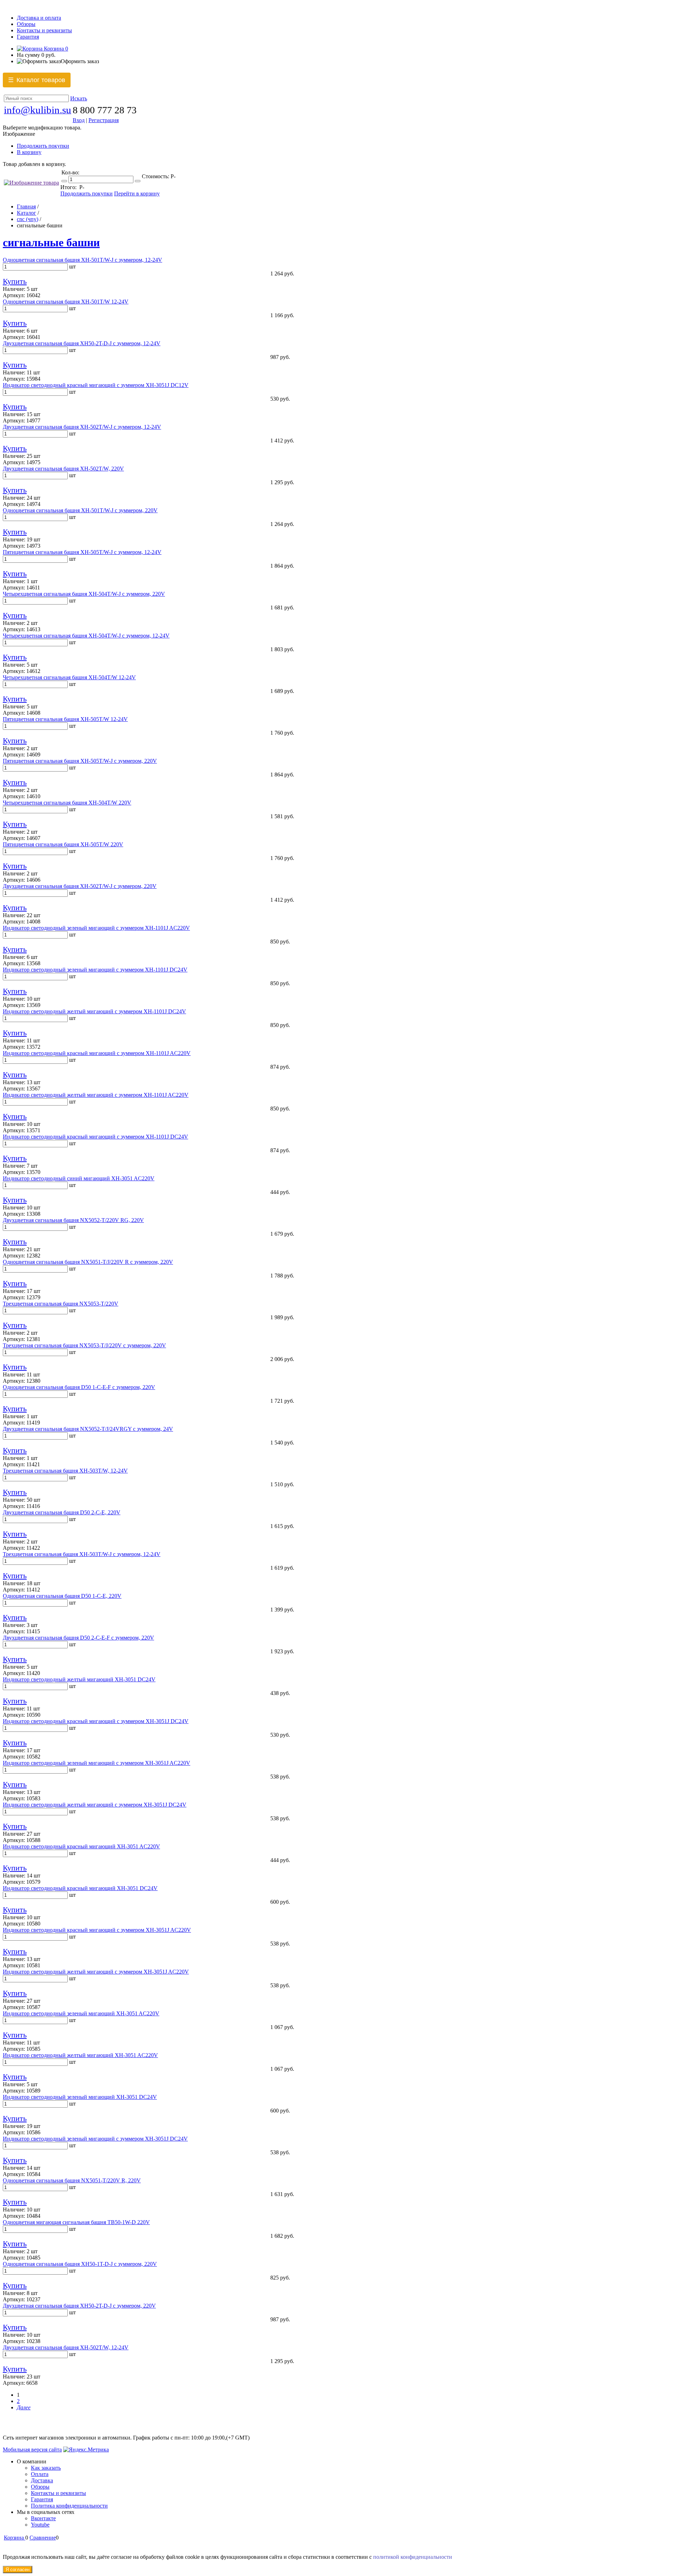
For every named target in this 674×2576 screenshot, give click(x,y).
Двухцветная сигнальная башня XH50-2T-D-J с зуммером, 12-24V (82, 343)
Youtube (40, 2525)
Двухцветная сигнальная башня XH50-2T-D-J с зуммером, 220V (79, 2306)
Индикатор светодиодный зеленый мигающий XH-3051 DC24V (80, 2097)
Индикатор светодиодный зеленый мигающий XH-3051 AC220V (81, 2013)
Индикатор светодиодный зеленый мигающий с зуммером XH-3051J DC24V (95, 2139)
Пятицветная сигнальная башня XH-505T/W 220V (63, 844)
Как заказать (46, 2468)
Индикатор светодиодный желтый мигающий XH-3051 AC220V (80, 2055)
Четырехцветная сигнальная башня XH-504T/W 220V (67, 803)
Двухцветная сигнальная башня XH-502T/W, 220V (63, 469)
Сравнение (43, 2538)
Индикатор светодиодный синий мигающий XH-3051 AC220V (79, 1178)
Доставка (42, 2480)
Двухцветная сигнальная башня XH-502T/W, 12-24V (66, 2347)
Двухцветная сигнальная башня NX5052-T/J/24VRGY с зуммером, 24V (88, 1429)
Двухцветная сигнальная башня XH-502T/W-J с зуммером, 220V (80, 886)
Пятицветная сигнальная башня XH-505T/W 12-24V (65, 719)
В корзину (29, 152)
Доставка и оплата (39, 18)
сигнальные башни (51, 242)
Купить (15, 281)
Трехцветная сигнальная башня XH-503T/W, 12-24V (65, 1471)
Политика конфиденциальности (69, 2506)
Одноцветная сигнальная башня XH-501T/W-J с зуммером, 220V (80, 510)
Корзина (55, 49)
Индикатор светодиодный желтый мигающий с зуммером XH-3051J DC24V (95, 1805)
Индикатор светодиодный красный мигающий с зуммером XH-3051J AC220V (97, 1930)
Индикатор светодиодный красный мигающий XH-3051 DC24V (80, 1888)
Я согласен (18, 2570)
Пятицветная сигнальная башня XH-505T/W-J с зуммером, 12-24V (82, 552)
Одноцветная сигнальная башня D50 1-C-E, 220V (62, 1596)
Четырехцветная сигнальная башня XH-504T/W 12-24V (69, 677)
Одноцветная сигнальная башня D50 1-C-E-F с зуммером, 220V (79, 1387)
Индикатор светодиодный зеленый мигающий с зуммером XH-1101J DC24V (95, 970)
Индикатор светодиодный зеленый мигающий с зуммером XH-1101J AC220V (96, 928)
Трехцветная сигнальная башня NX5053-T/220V (61, 1304)
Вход (79, 120)
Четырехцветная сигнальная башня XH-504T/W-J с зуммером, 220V (84, 594)
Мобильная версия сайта (32, 2450)
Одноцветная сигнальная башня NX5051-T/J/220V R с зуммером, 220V (88, 1262)
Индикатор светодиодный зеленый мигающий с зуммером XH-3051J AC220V (97, 1763)
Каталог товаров (37, 80)
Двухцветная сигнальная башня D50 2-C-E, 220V (62, 1512)
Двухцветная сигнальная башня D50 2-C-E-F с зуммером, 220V (78, 1638)
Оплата (40, 2474)
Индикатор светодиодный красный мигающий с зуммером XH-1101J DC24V (95, 1137)
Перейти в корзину (137, 193)
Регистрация (104, 120)
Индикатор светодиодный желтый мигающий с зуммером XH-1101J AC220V (96, 1095)
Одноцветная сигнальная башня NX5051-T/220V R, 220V (72, 2180)
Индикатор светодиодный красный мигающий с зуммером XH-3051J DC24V (96, 1721)
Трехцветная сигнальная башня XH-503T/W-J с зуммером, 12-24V (82, 1554)
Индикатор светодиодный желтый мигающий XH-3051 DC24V (79, 1679)
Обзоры (26, 24)
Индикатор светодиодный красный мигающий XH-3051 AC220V (81, 1846)
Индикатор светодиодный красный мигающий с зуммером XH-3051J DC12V (96, 385)
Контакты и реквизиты (44, 30)
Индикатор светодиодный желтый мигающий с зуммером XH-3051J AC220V (96, 1972)
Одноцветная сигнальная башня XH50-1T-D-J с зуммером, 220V (80, 2264)
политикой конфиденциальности (413, 2557)
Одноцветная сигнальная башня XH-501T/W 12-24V (66, 302)
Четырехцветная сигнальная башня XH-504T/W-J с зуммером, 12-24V (86, 636)
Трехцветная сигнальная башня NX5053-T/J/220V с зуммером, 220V (84, 1345)
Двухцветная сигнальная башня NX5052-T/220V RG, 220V (73, 1220)
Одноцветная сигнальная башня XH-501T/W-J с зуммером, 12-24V (82, 260)
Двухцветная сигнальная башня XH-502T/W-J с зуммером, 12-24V (82, 427)
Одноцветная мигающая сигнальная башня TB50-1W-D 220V (76, 2222)
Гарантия (28, 37)
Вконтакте (43, 2518)
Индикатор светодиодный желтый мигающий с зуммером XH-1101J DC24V (94, 1011)
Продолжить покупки (43, 146)
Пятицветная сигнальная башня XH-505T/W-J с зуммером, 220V (80, 761)
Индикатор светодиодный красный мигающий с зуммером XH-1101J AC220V (97, 1053)
